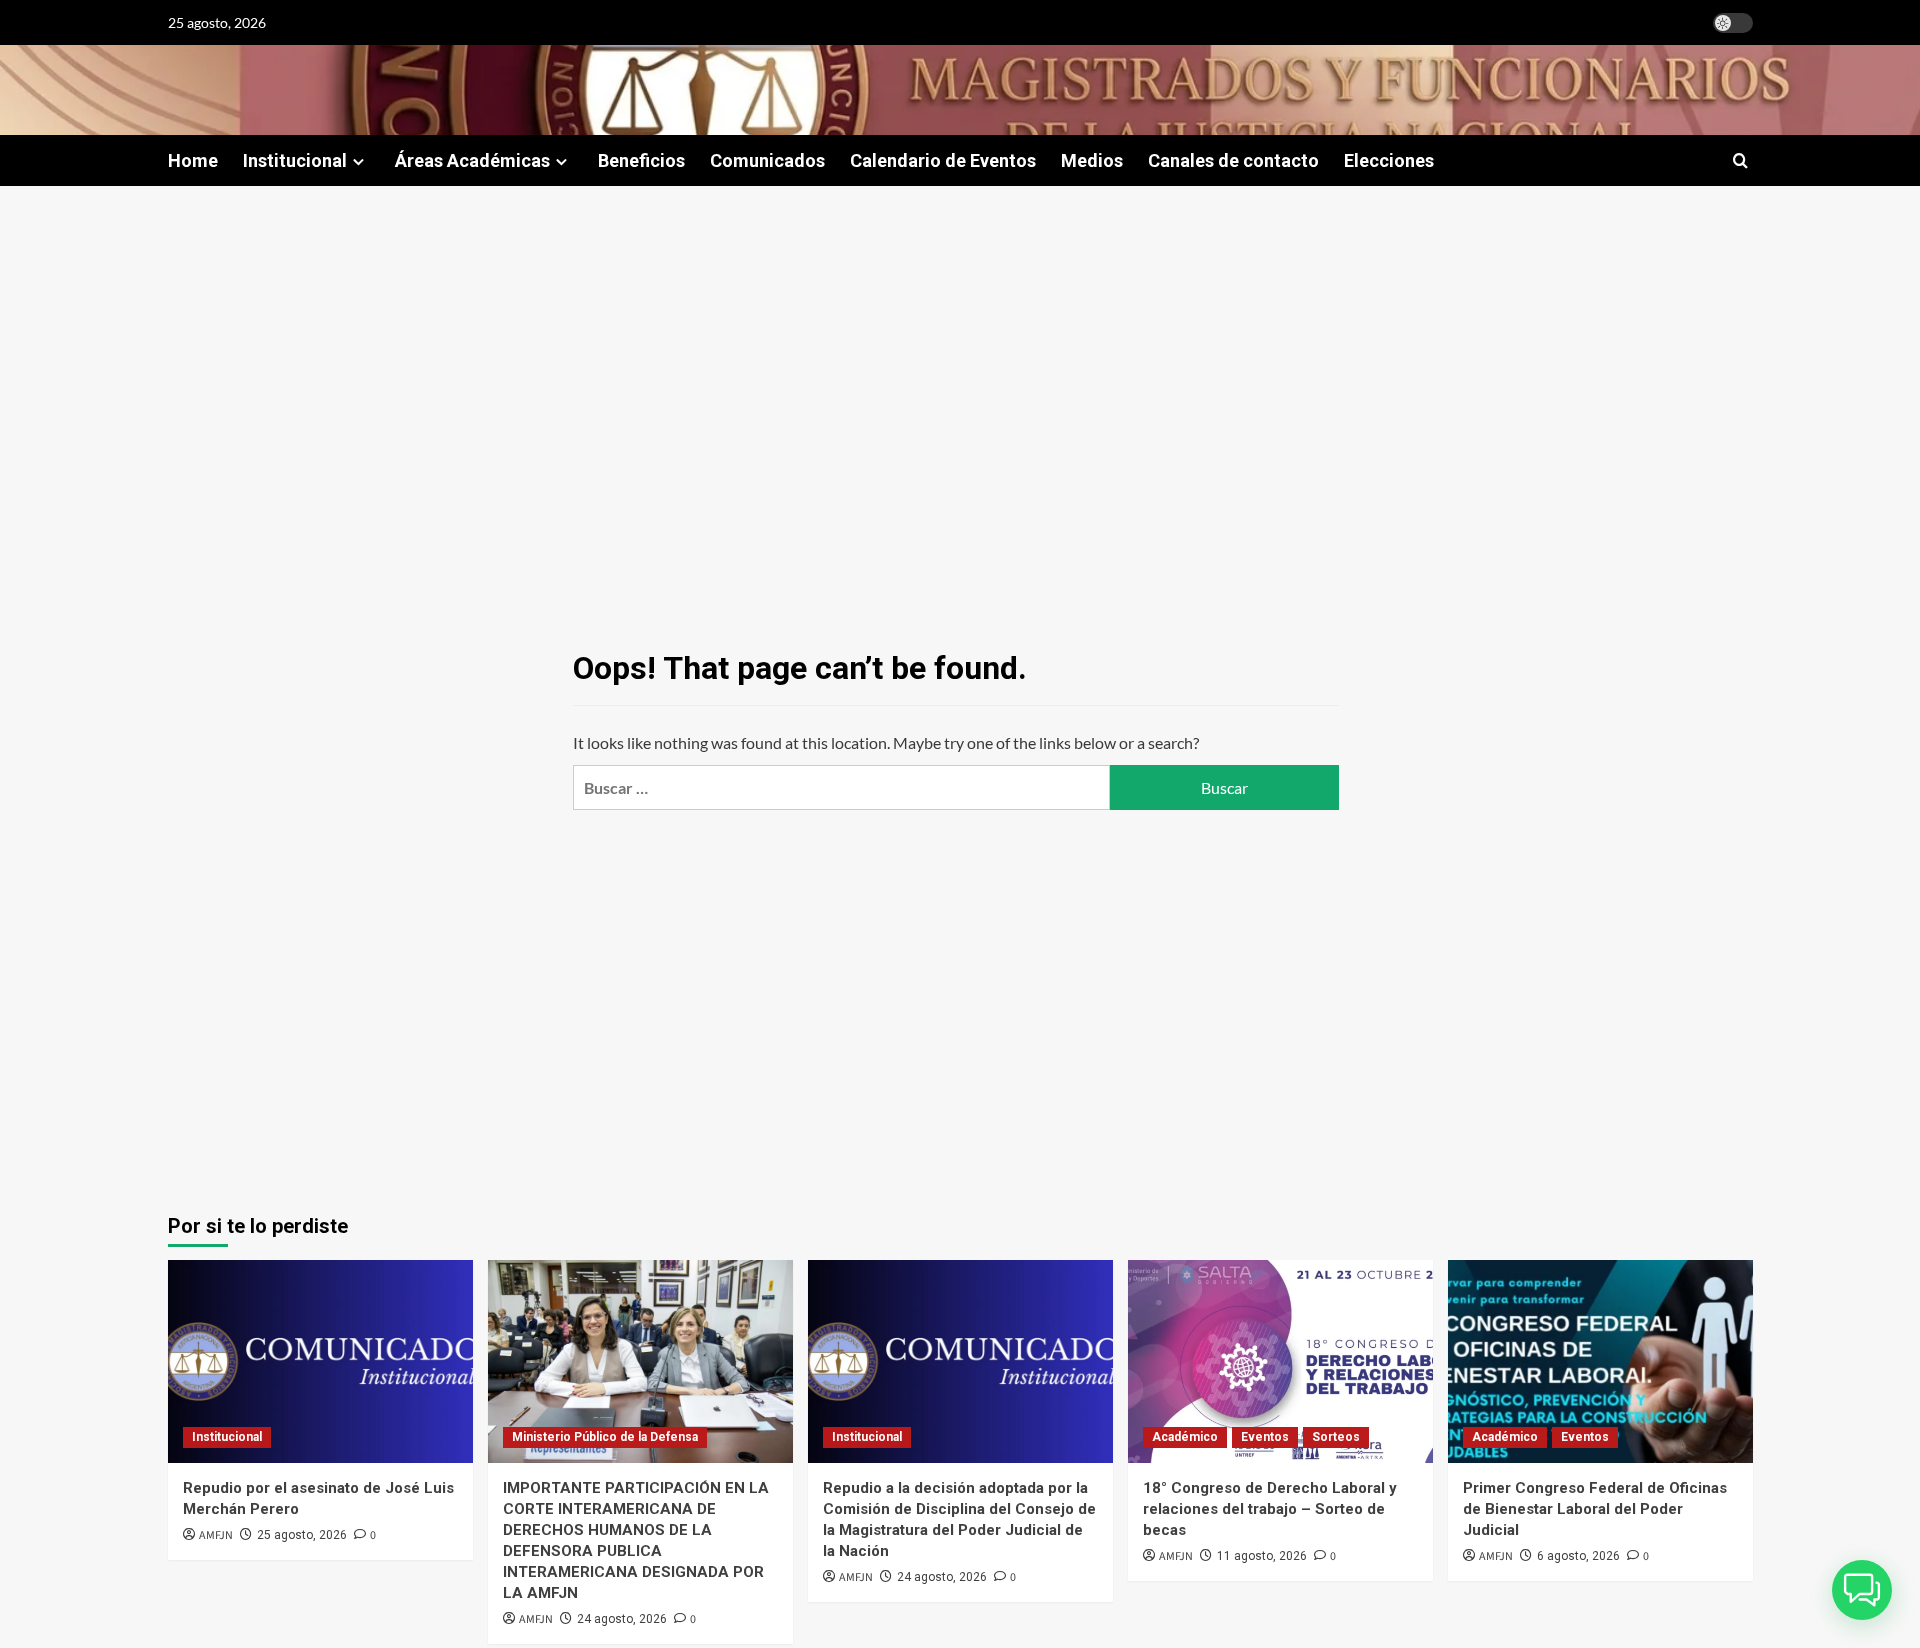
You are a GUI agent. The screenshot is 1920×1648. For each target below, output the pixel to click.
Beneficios (641, 160)
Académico (1185, 1437)
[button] (1740, 160)
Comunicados (767, 160)
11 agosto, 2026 (1262, 1556)
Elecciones (1389, 160)
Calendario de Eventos (943, 160)
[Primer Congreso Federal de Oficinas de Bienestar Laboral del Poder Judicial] (1600, 1361)
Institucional (295, 160)
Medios (1092, 160)
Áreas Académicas (472, 160)
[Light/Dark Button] (1733, 23)
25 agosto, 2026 (302, 1535)
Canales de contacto (1233, 160)
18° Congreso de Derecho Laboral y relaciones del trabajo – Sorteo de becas (1270, 1509)
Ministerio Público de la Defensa (605, 1437)
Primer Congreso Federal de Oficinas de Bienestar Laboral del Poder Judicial (1595, 1509)
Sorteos (1336, 1437)
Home (193, 160)
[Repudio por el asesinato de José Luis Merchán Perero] (320, 1361)
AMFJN (216, 1535)
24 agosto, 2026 (622, 1619)
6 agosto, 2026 (1578, 1556)
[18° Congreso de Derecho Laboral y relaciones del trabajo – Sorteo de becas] (1280, 1361)
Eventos (1265, 1437)
